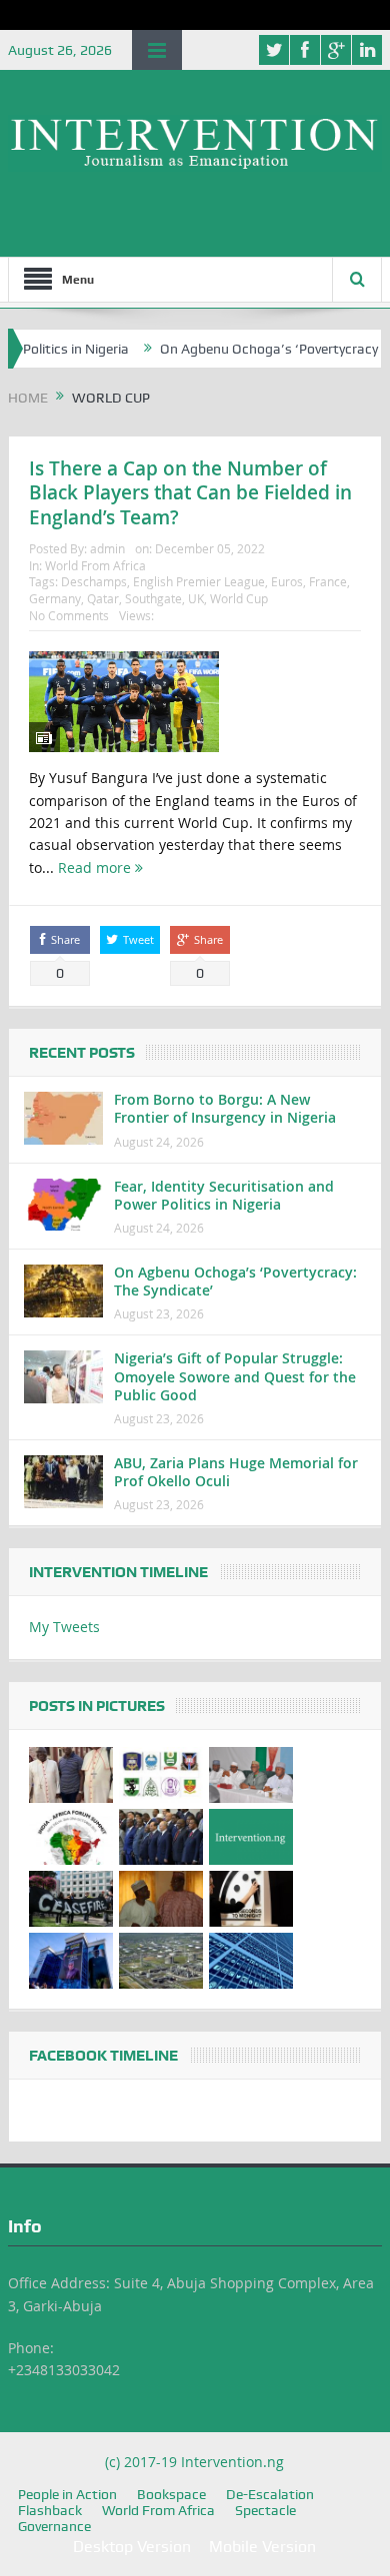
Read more (96, 867)
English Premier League (199, 581)
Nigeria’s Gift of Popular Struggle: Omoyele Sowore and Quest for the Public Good (235, 1376)
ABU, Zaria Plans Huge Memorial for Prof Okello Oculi (236, 1472)
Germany (55, 598)
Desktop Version (132, 2547)
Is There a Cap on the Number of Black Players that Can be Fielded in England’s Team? (190, 493)
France (328, 581)
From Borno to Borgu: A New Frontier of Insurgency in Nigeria (225, 1108)
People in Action (67, 2494)
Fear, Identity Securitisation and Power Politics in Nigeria (224, 1195)
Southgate (153, 598)
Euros (287, 581)
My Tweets (64, 1627)
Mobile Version (262, 2547)
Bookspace (171, 2494)
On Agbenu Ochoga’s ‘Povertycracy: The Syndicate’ (235, 1281)
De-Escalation (270, 2494)
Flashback (50, 2510)
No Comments (69, 615)
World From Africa (95, 565)
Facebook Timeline (103, 2056)
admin (107, 548)
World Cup (239, 598)
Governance (54, 2526)
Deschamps (94, 581)
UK (196, 598)
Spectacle (265, 2510)
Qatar (103, 598)
